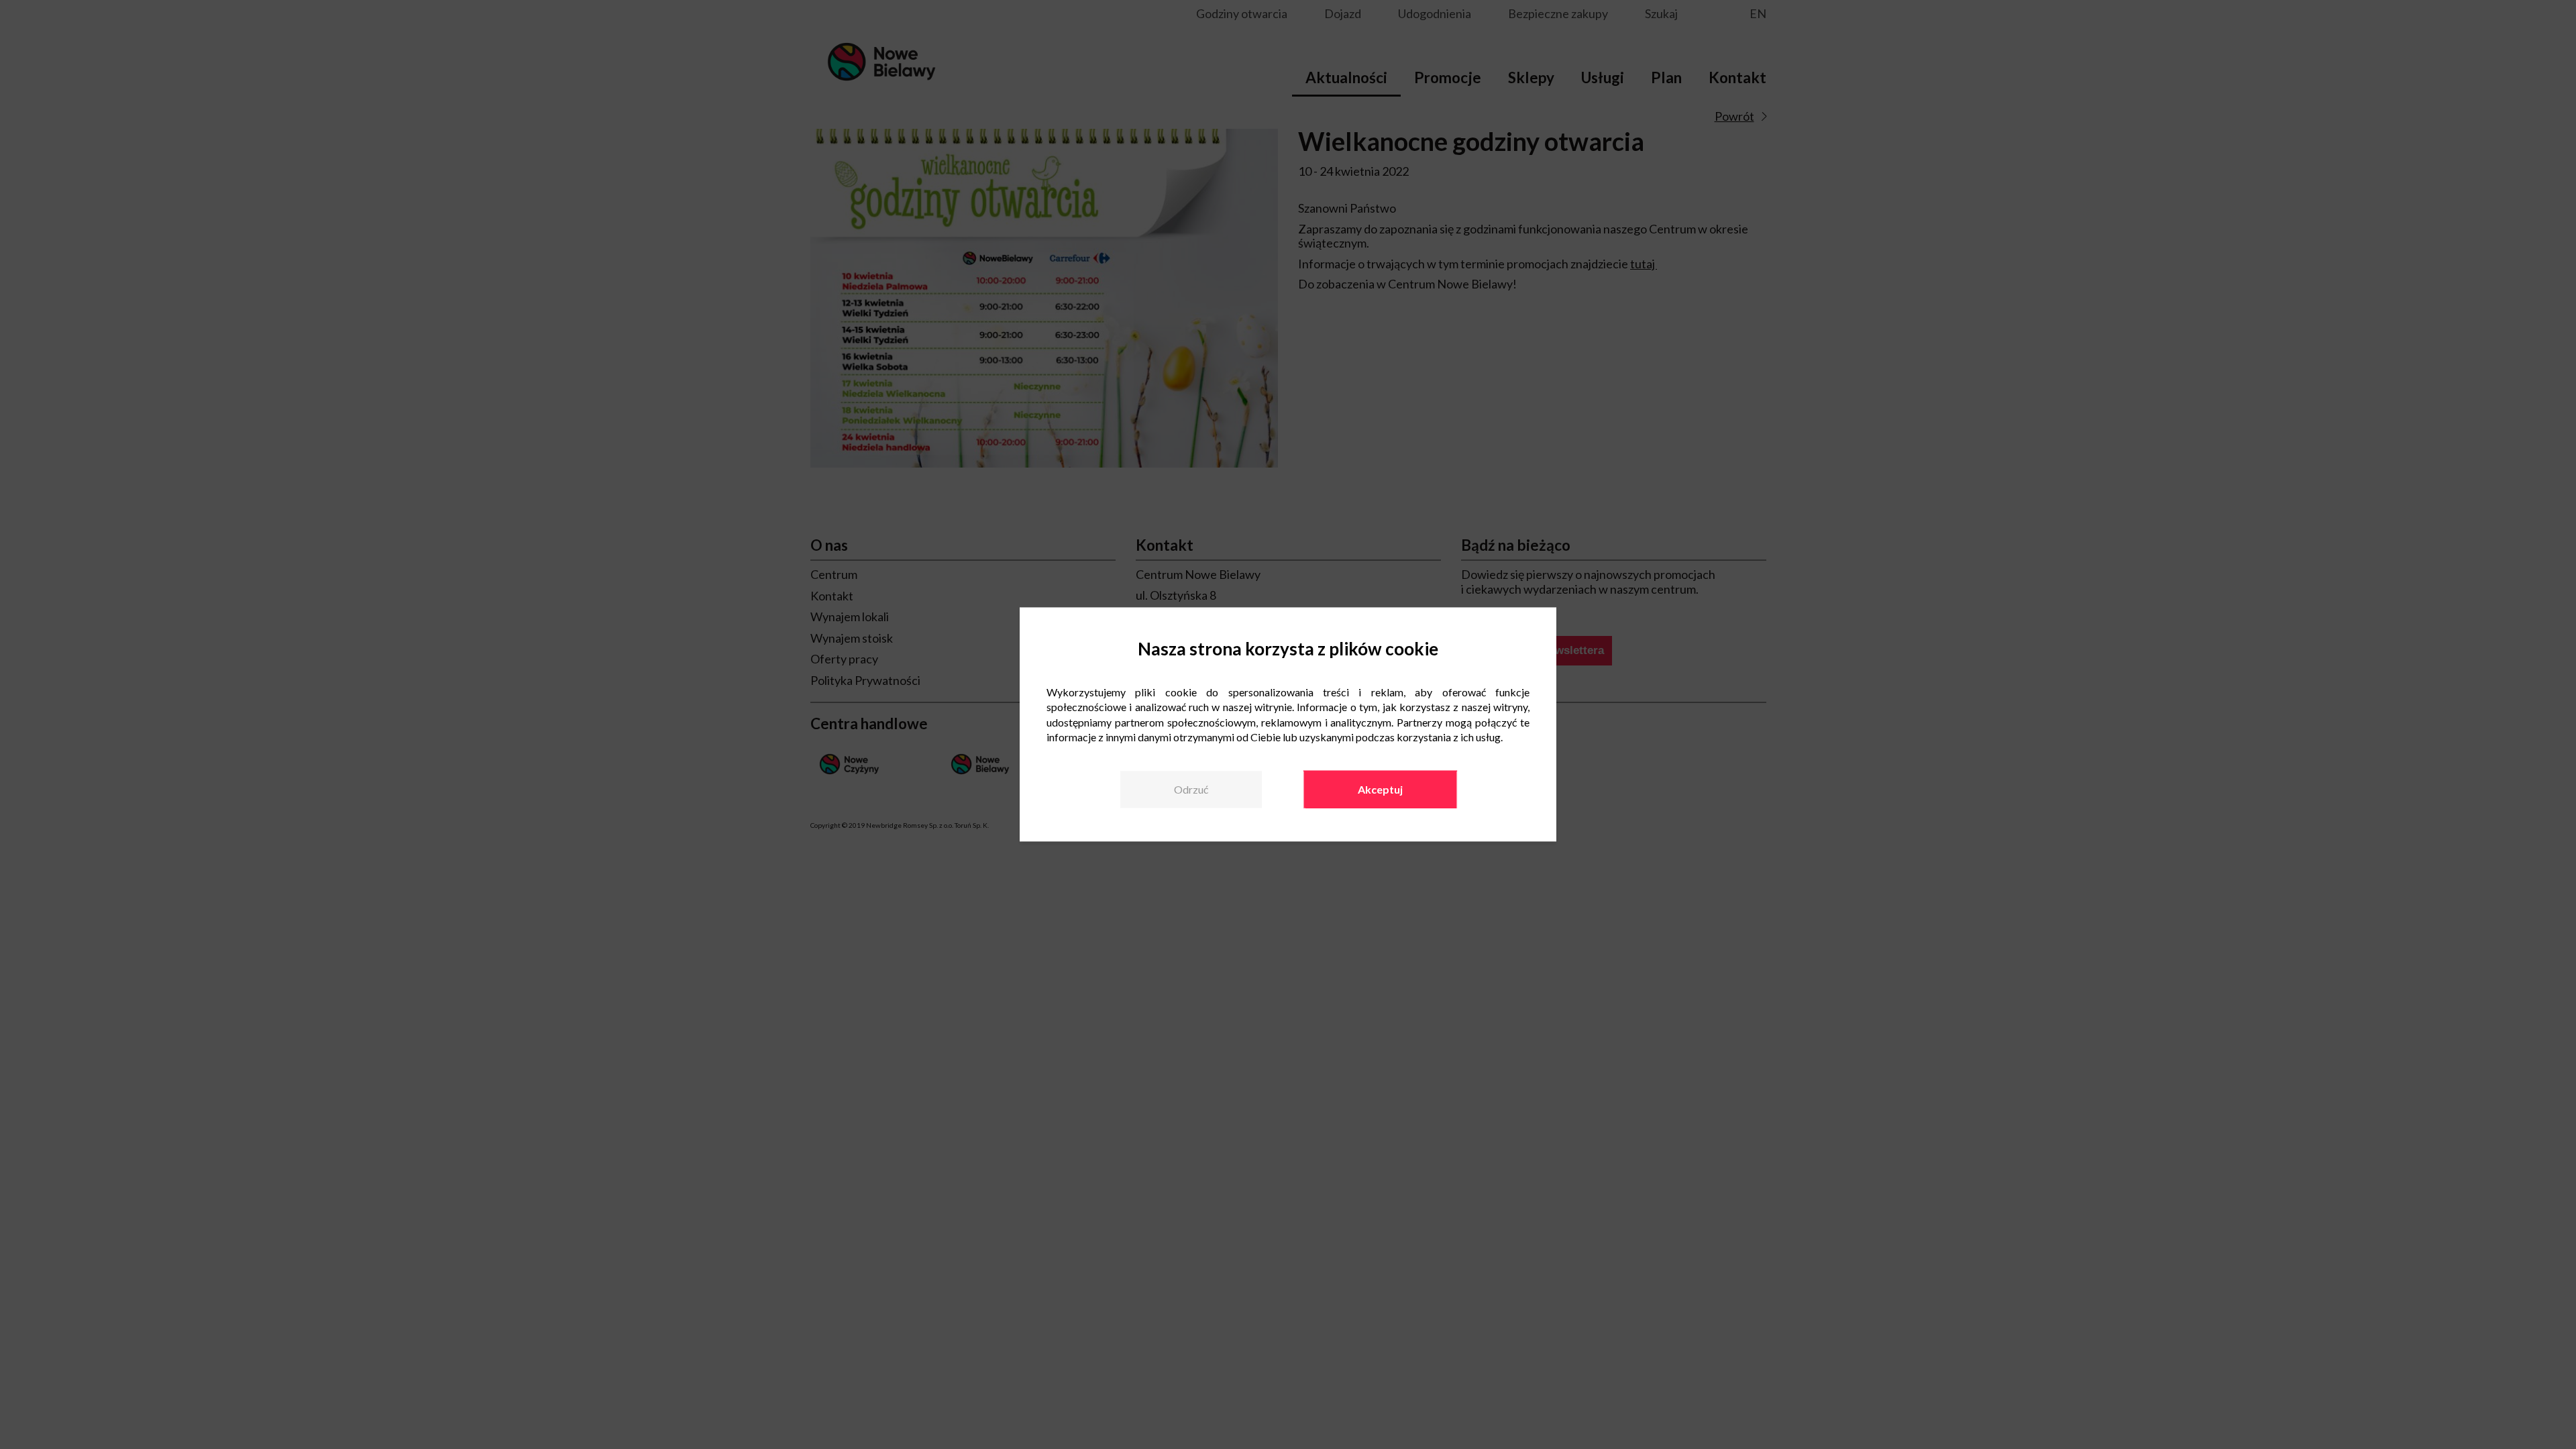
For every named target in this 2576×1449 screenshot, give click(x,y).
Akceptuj (1380, 789)
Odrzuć (1191, 789)
